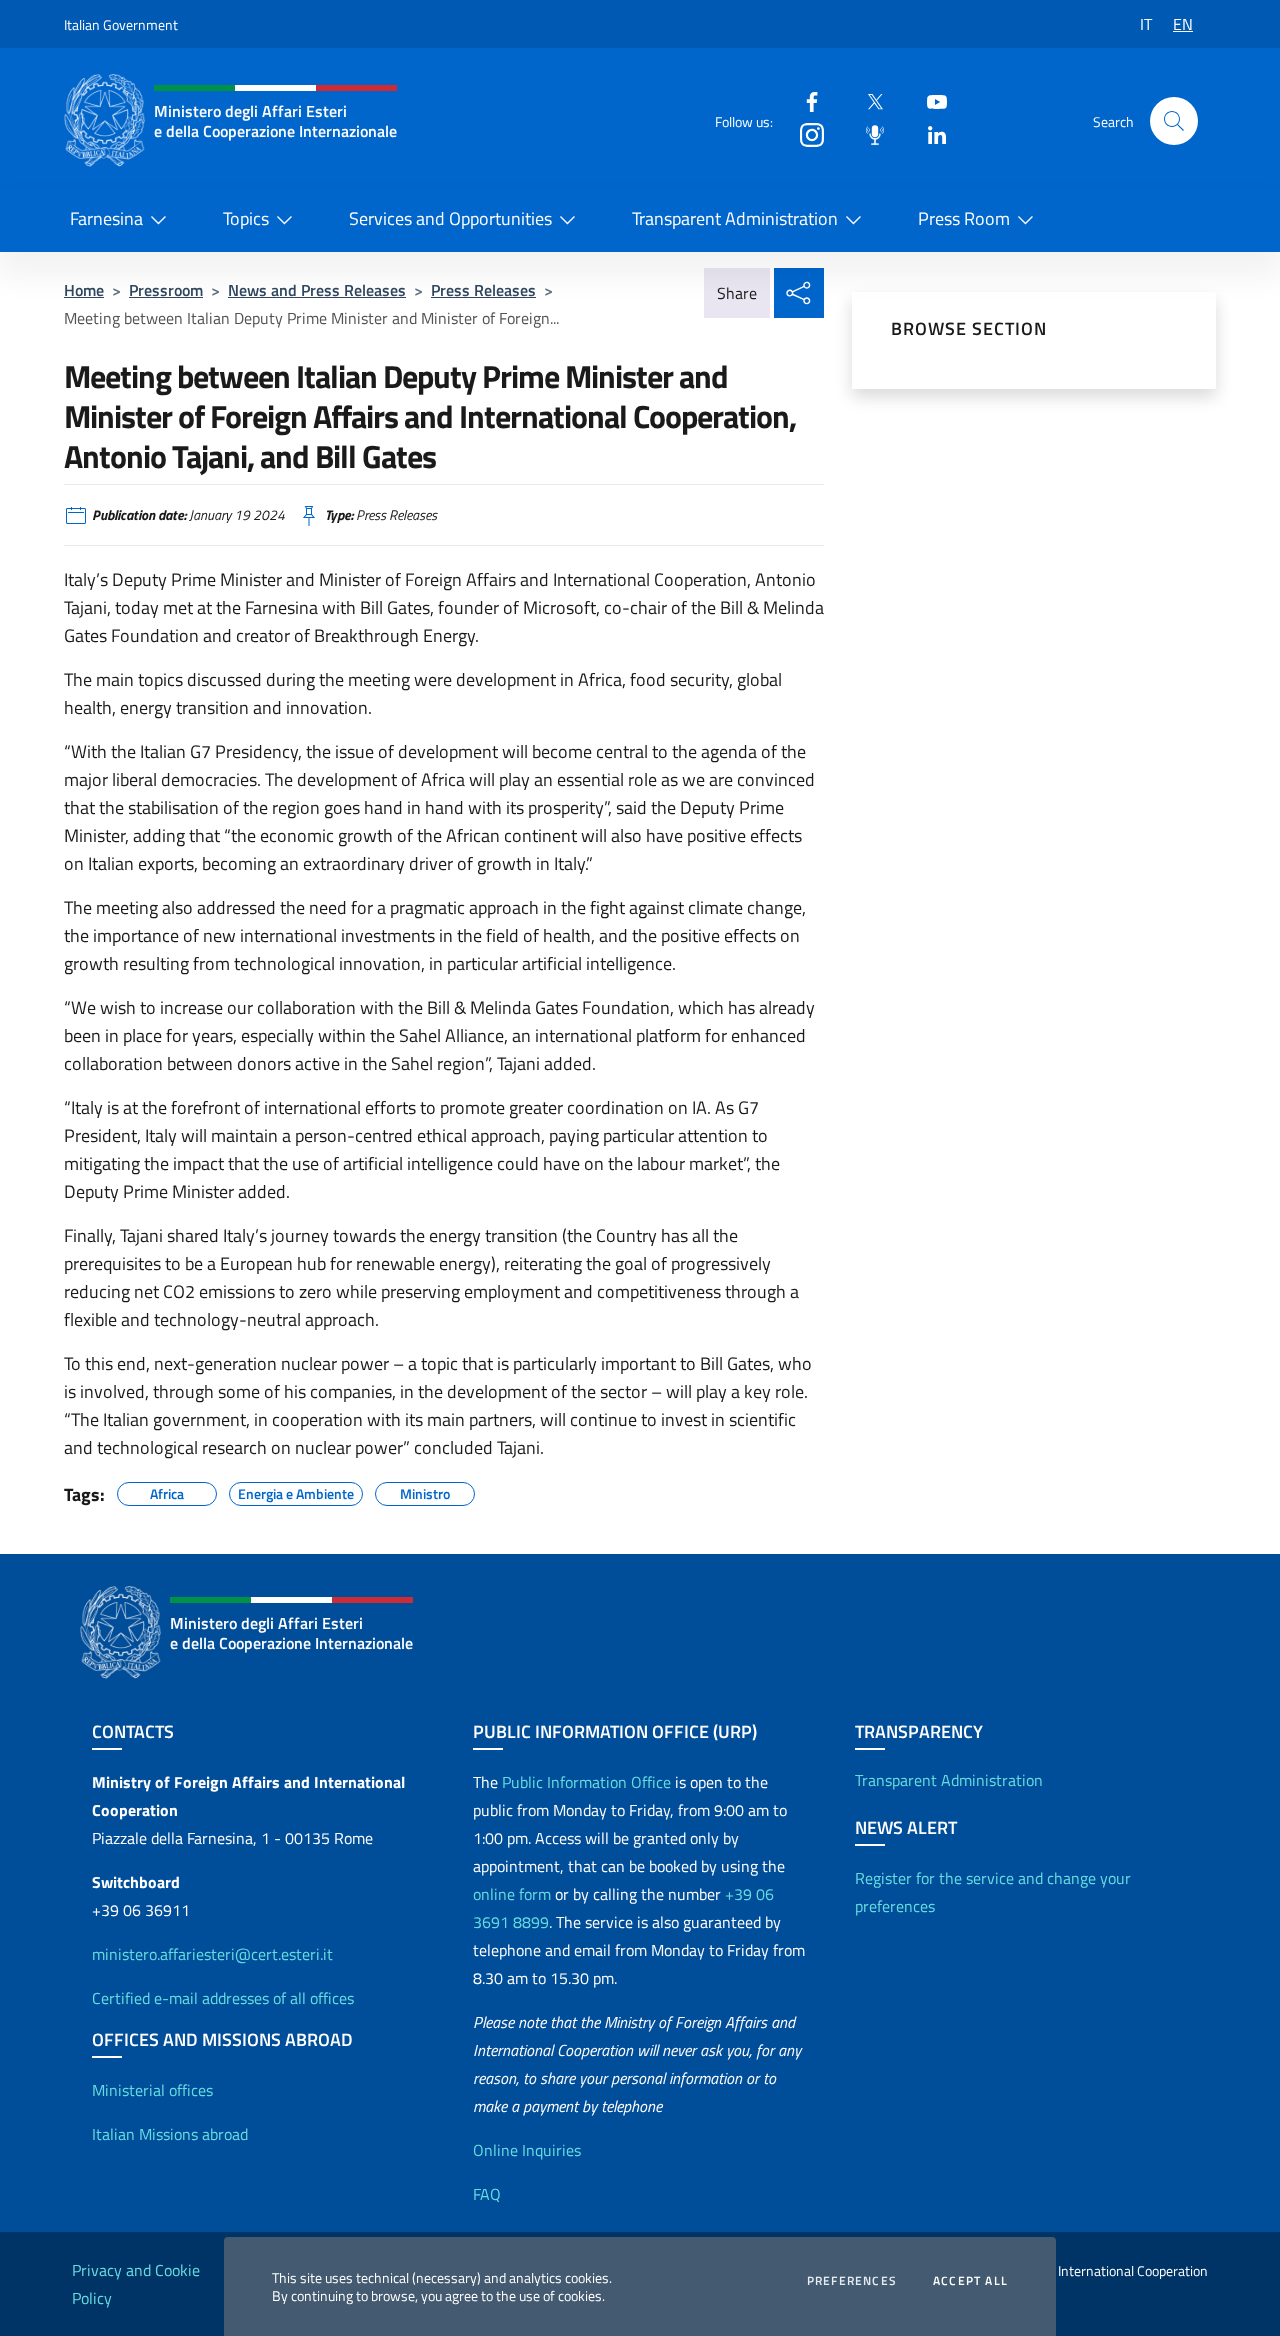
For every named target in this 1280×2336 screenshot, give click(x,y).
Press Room (964, 218)
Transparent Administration (735, 218)
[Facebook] (804, 100)
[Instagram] (804, 133)
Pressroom (166, 290)
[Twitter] (867, 100)
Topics (246, 218)
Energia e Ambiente (296, 1491)
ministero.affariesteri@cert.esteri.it (212, 1954)
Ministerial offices (152, 2090)
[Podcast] (867, 133)
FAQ (487, 2194)
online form (512, 1894)
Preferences (852, 2281)
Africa (167, 1491)
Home (84, 290)
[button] (1174, 121)
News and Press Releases (317, 290)
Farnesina (106, 218)
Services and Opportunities (450, 218)
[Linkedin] (929, 133)
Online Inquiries (527, 2150)
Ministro (425, 1491)
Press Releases (483, 290)
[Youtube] (929, 100)
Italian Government (121, 24)
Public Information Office (586, 1782)
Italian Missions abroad (170, 2134)
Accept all (970, 2281)
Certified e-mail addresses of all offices (223, 1998)
